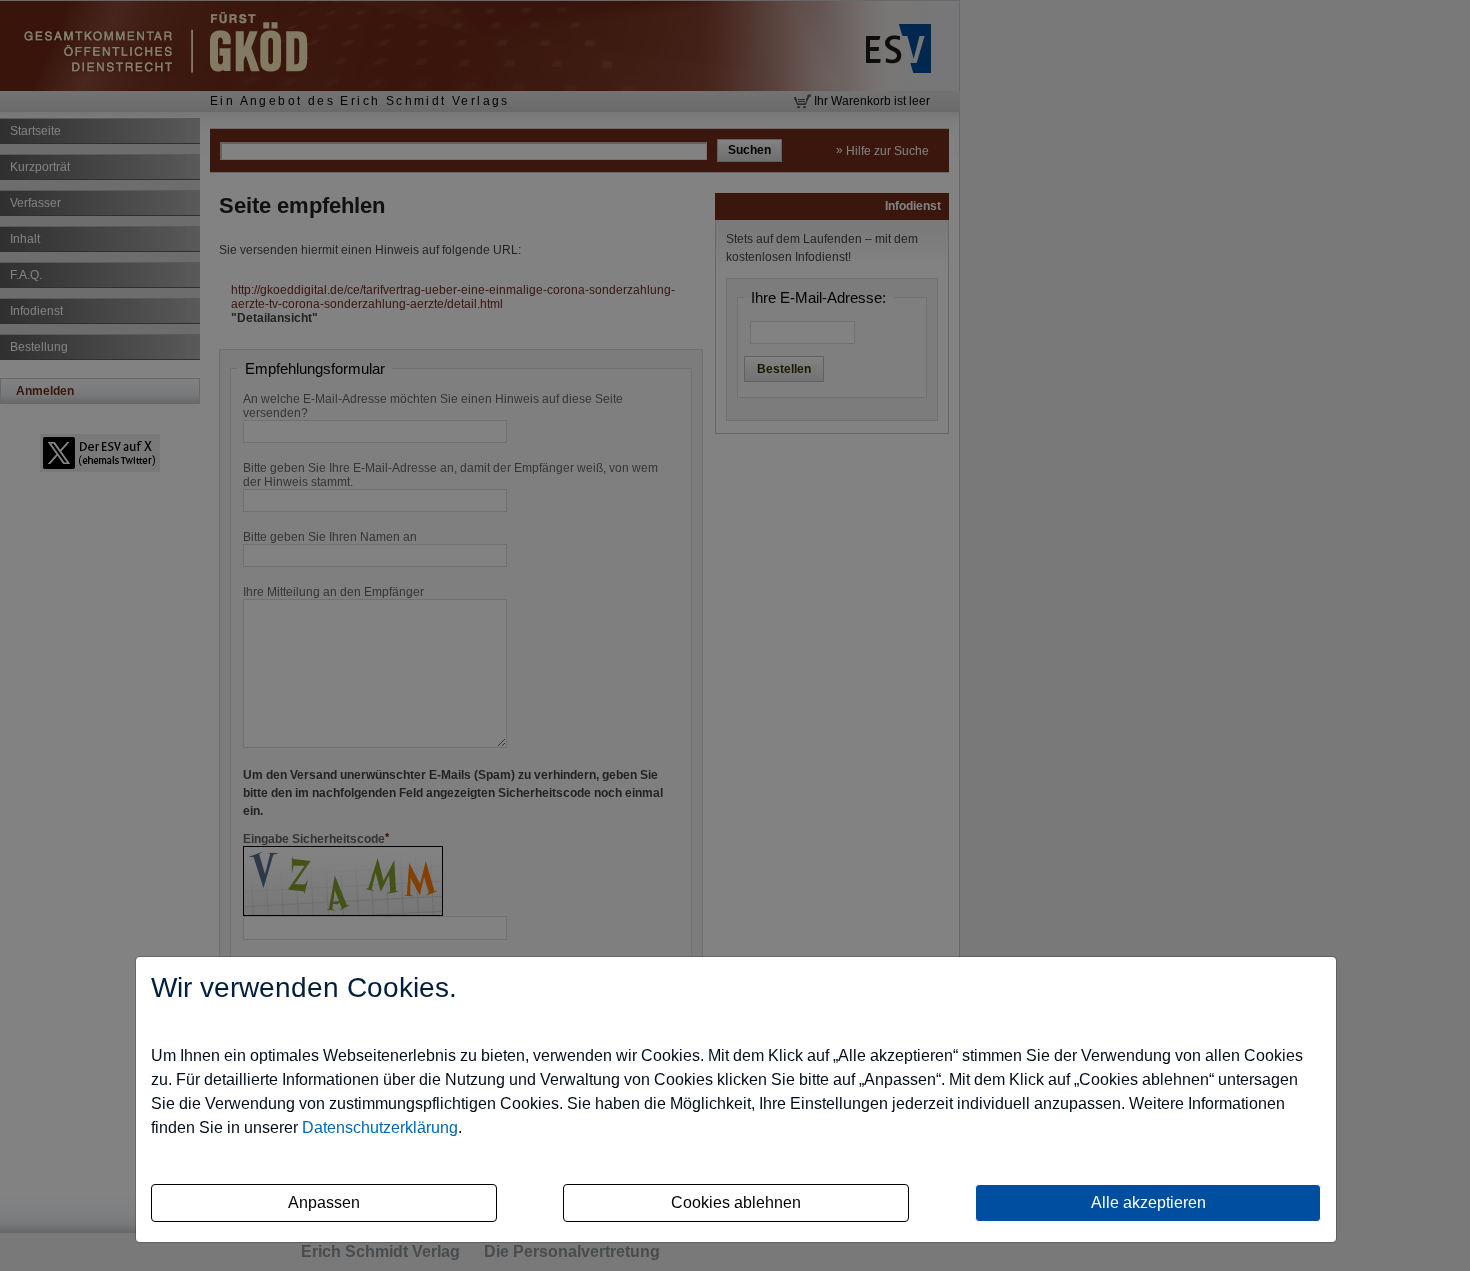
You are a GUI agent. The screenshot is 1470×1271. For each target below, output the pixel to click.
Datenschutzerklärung (380, 1127)
